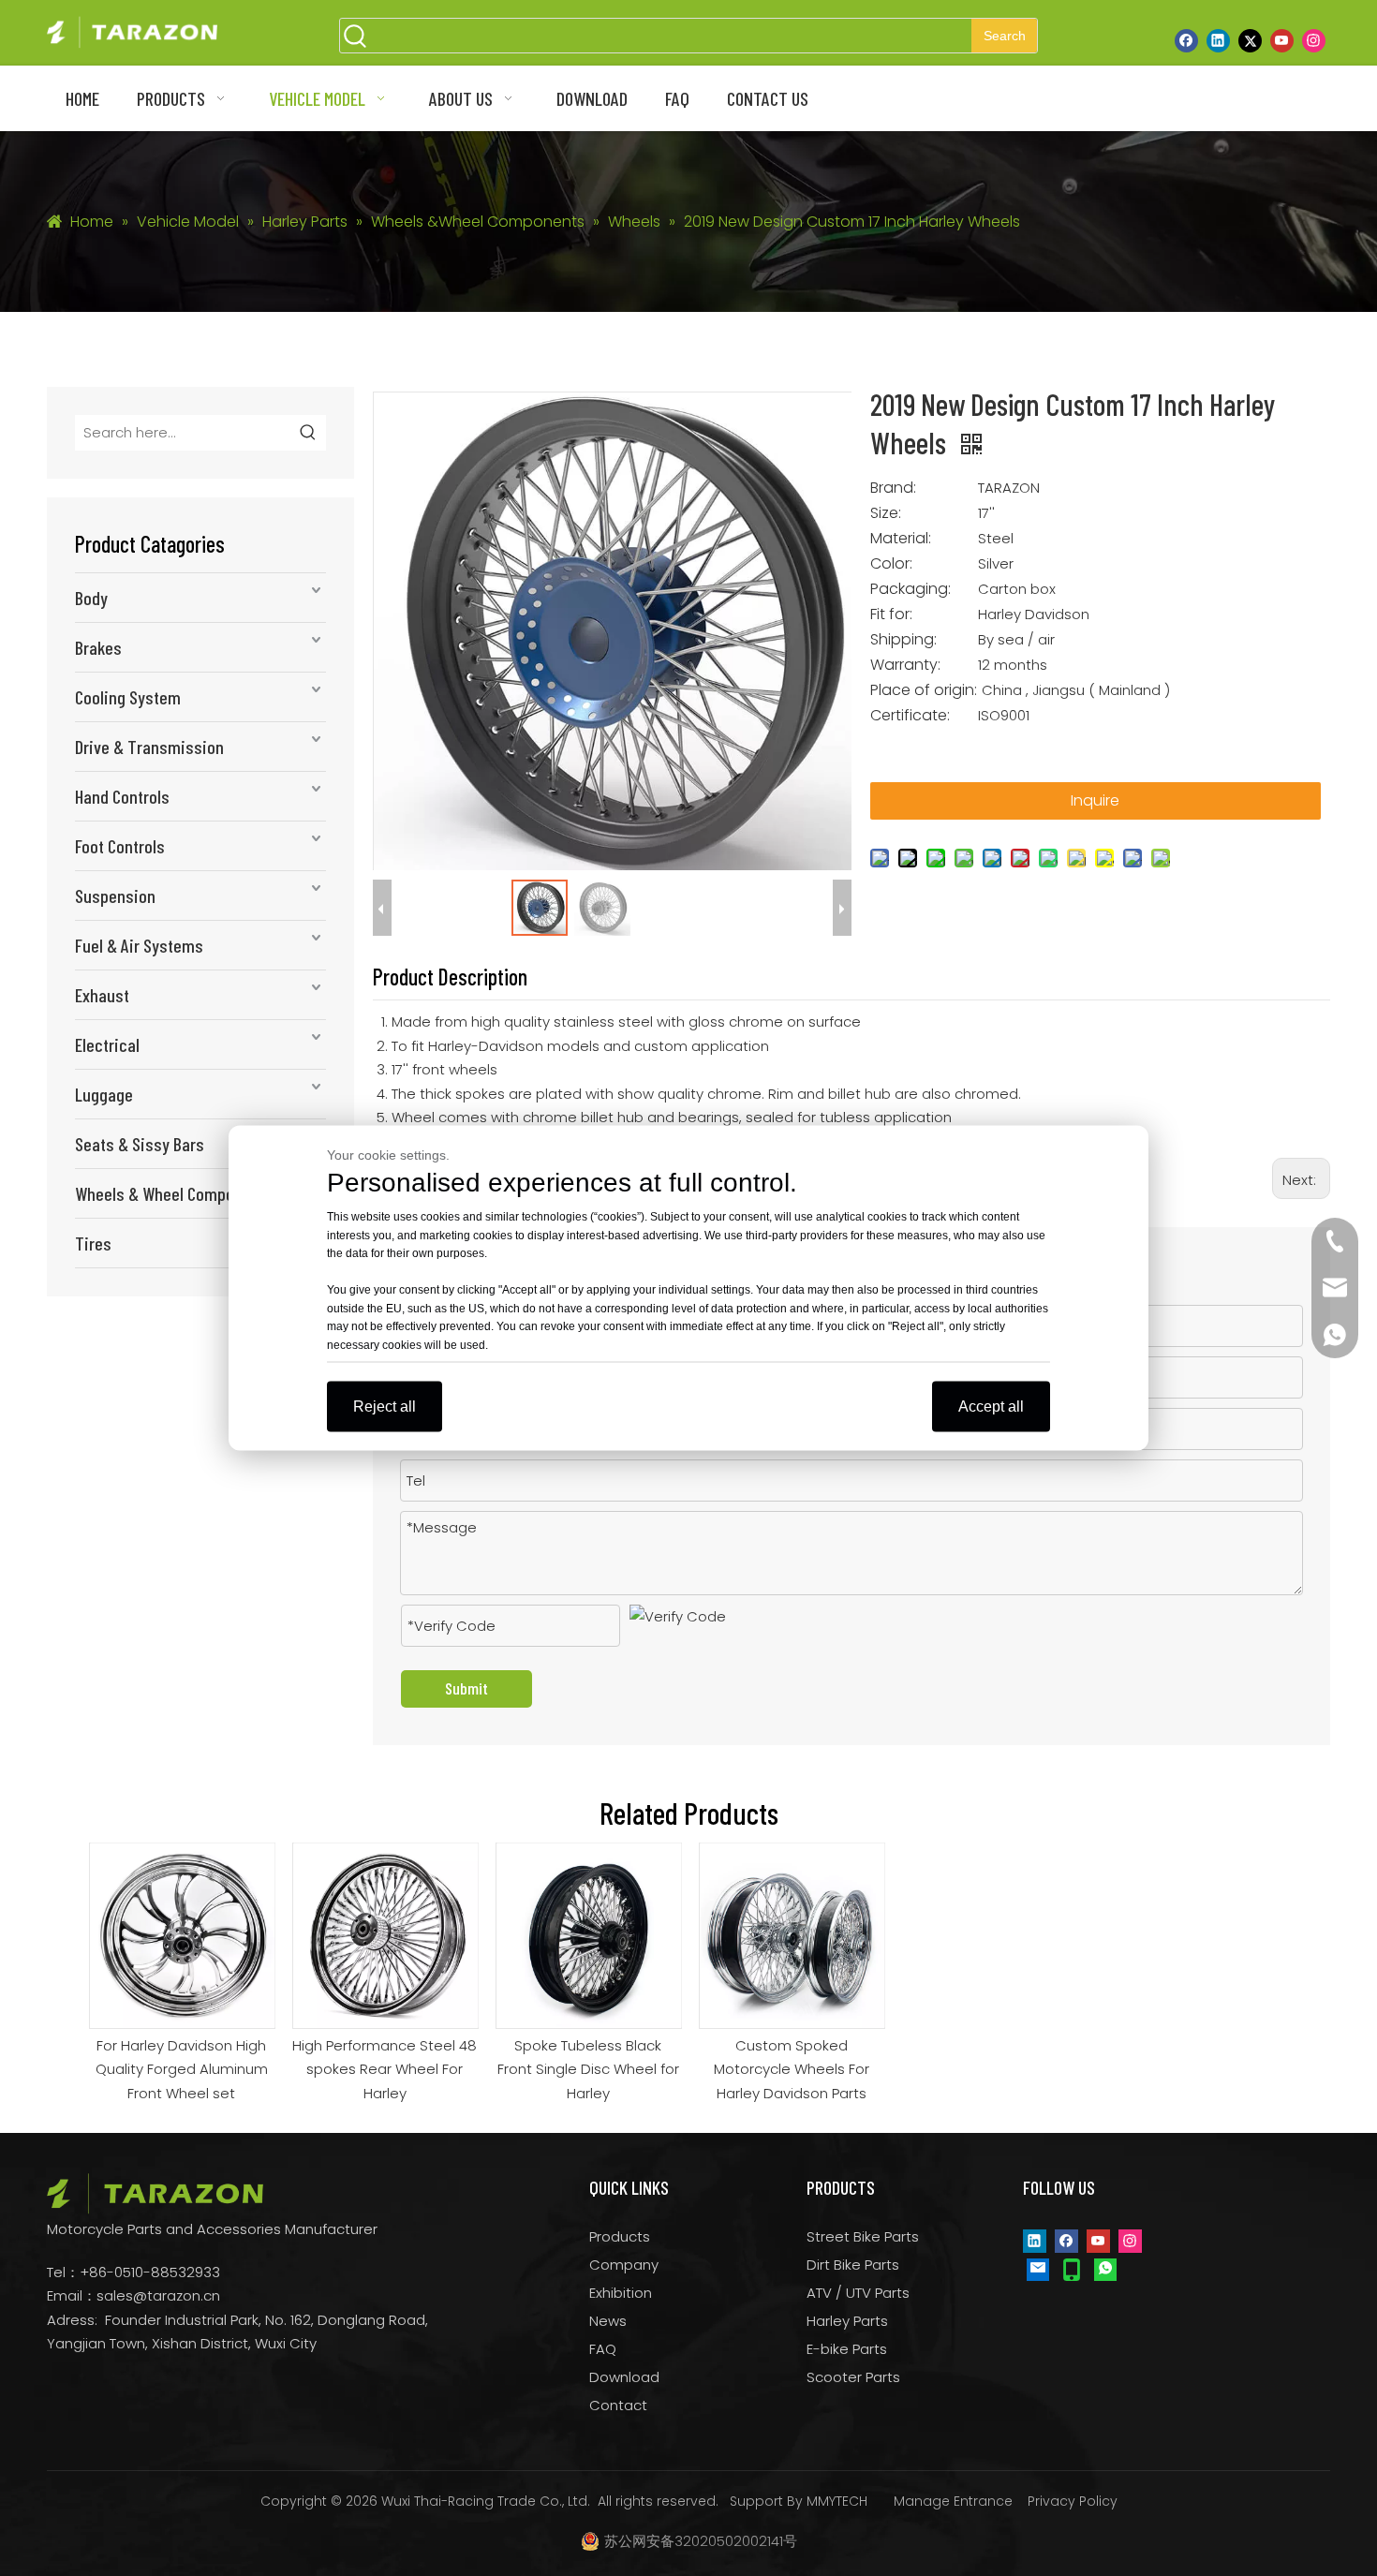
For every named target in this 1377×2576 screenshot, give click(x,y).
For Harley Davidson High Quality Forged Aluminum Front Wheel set (182, 2069)
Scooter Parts (853, 2377)
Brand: (893, 488)
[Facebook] (1186, 40)
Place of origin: (924, 690)
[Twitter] (1250, 40)
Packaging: (911, 589)
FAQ (603, 2349)
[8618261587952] (1105, 2269)
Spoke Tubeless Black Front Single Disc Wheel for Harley (588, 2069)
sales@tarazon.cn (158, 2295)
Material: (901, 539)
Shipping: (903, 640)
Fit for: (891, 614)
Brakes (98, 647)
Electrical (107, 1044)
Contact (618, 2405)
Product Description (450, 977)
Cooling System (128, 697)
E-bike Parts (847, 2349)
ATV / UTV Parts (858, 2293)
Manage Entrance (953, 2501)
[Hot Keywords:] (308, 433)
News (608, 2321)
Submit (466, 1688)
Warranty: (905, 665)
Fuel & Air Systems (139, 945)
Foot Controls (120, 846)
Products (620, 2236)
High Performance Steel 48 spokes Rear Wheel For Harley (385, 2069)
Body (91, 598)
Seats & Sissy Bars (140, 1144)
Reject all (385, 1406)
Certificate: (910, 716)
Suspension (115, 896)
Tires (93, 1243)
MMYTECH (837, 2501)
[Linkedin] (1218, 40)
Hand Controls (122, 796)
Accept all (991, 1406)
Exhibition (621, 2293)
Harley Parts (847, 2321)
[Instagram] (1314, 40)
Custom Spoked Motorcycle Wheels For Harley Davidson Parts (792, 2069)
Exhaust (102, 995)
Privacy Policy (1073, 2501)
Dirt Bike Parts (853, 2265)
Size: (886, 513)
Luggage (104, 1094)
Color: (891, 564)
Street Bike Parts (863, 2236)
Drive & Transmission (149, 747)
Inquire (1095, 800)
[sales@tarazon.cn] (1038, 2269)
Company (624, 2265)
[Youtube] (1282, 40)
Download (624, 2377)
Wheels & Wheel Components (174, 1193)
